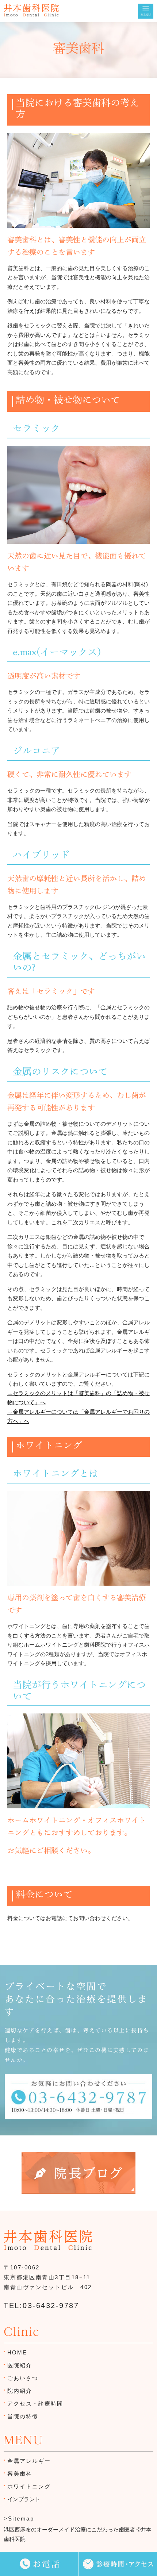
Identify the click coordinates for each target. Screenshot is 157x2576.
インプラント (24, 2499)
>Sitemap (19, 2519)
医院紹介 (20, 2365)
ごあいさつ (23, 2378)
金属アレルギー (29, 2461)
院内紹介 (20, 2391)
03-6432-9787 (51, 2306)
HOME (17, 2352)
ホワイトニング (29, 2486)
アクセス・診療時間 (35, 2404)
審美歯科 (20, 2474)
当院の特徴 (23, 2416)
